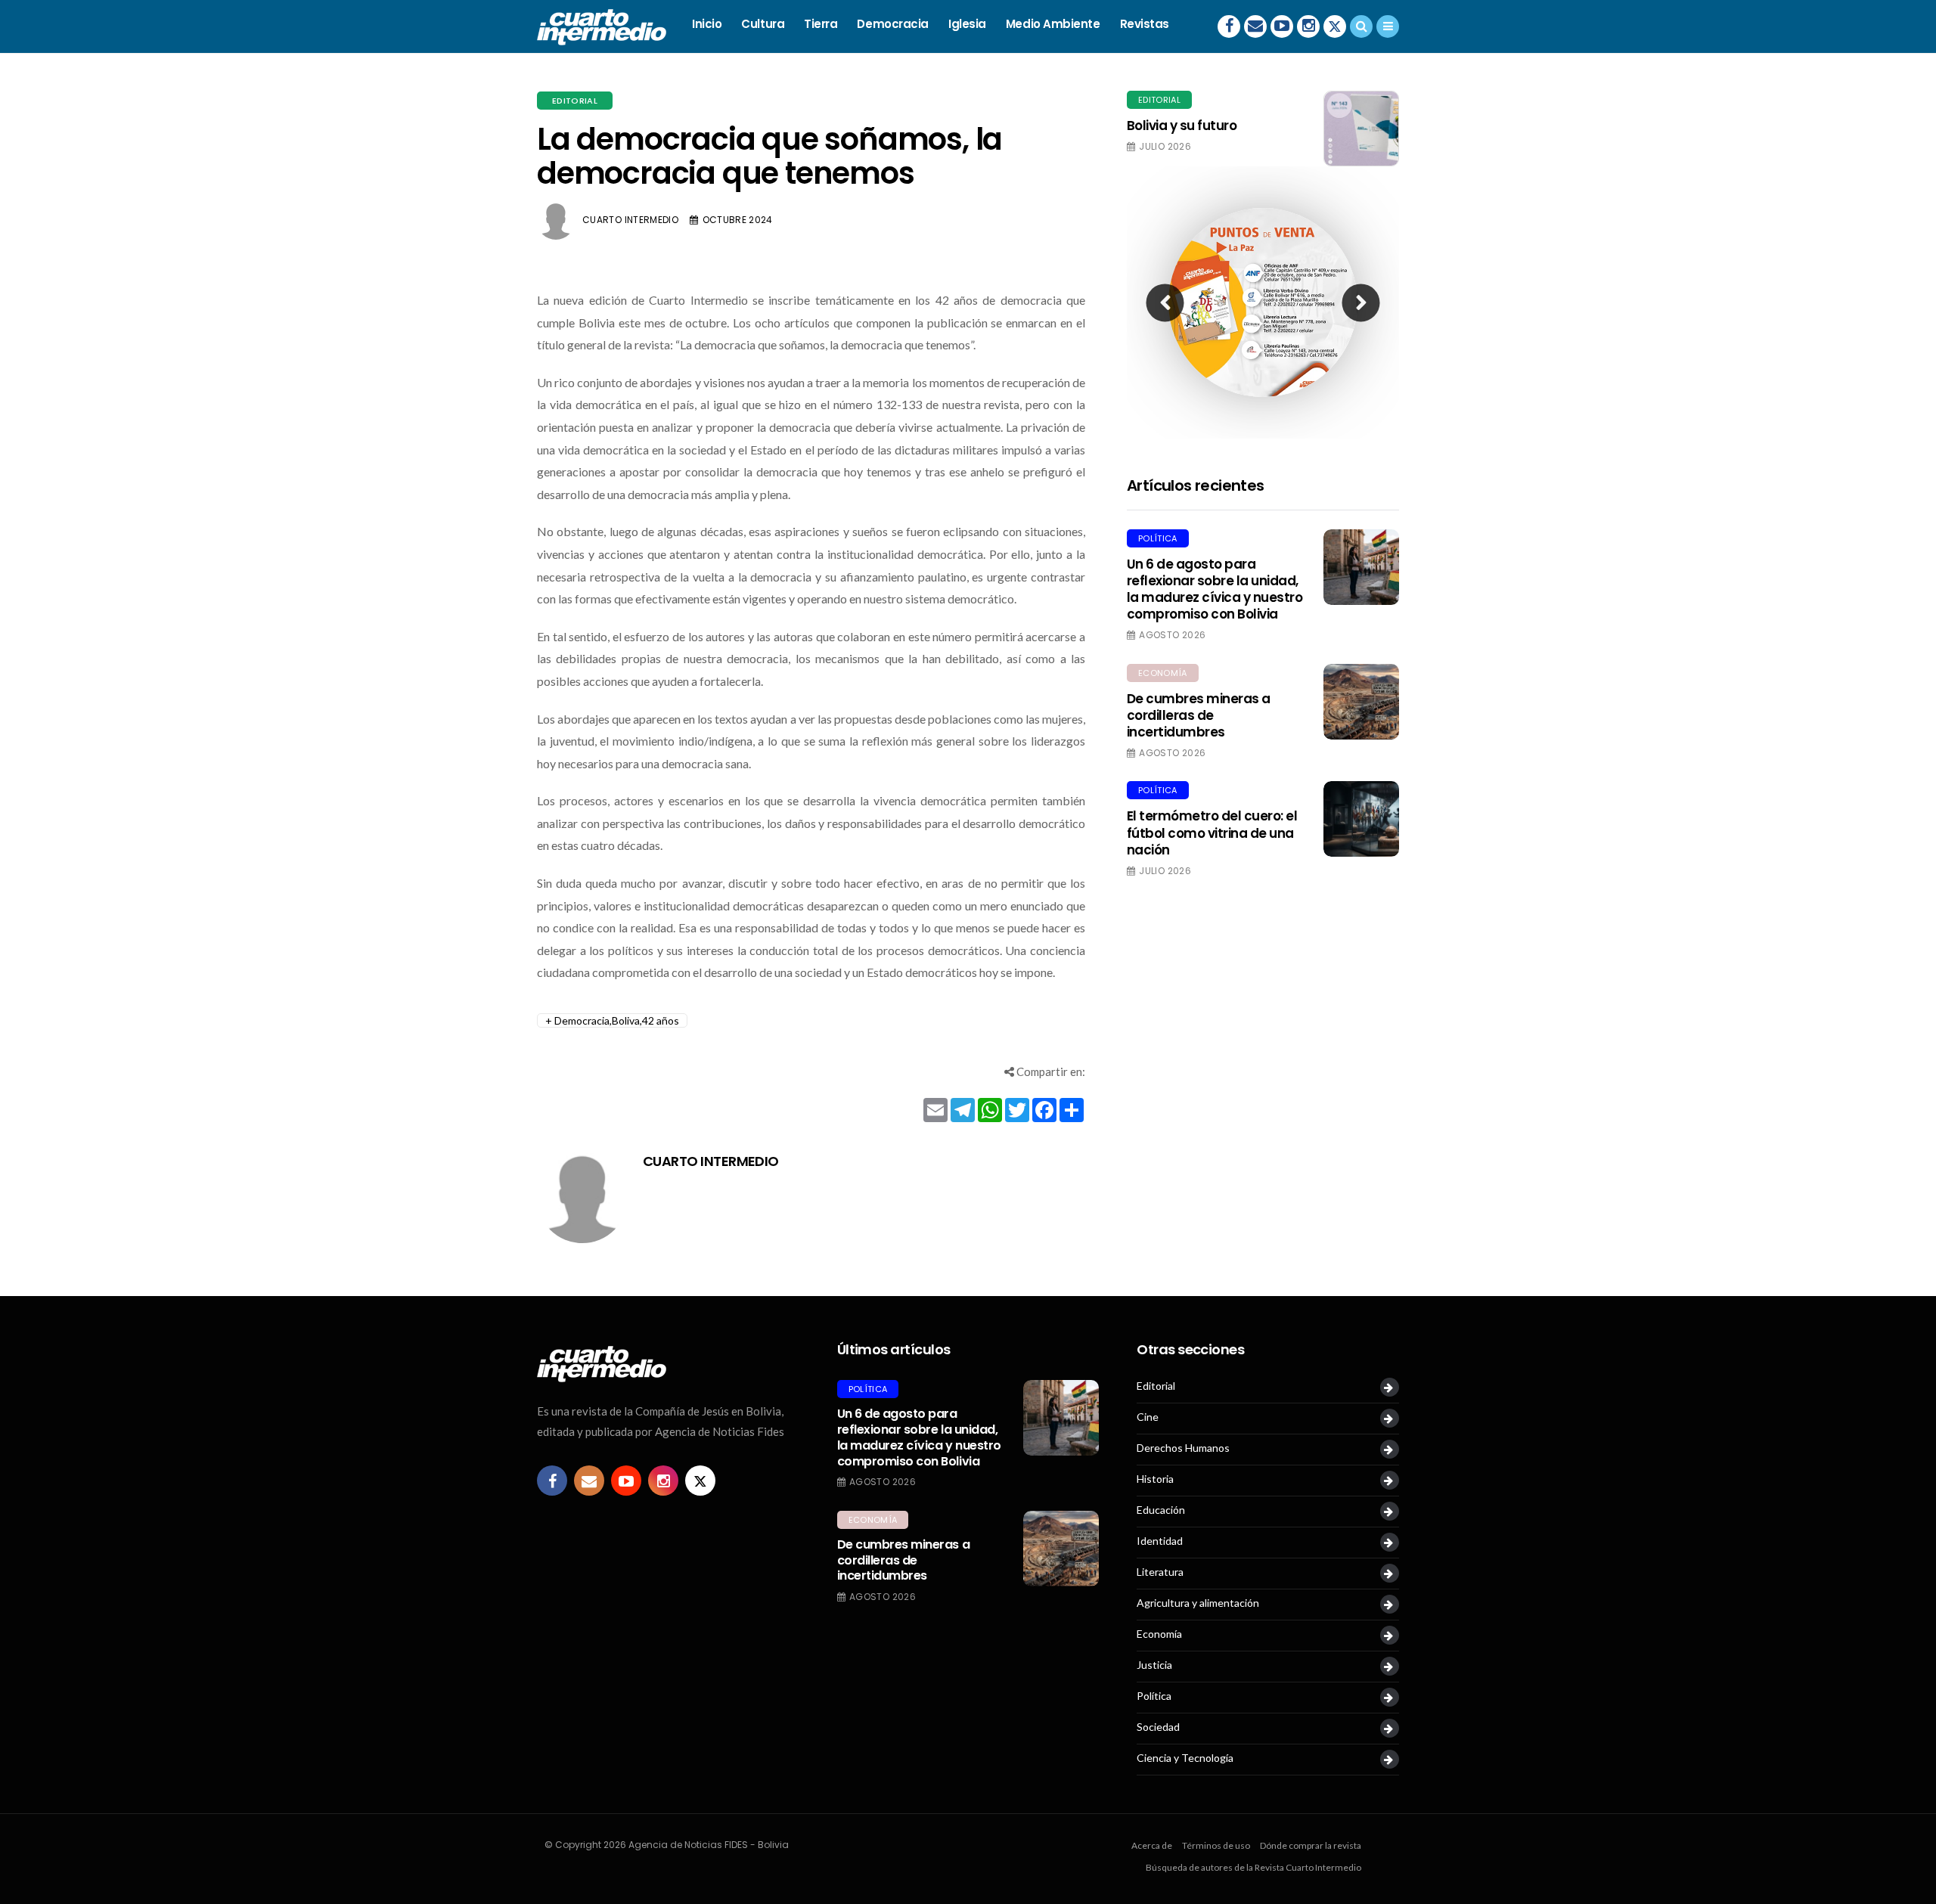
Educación (1161, 1510)
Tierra (821, 24)
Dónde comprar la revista (1311, 1845)
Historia (1155, 1479)
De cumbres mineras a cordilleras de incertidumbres (1199, 715)
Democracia (893, 24)
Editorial (575, 101)
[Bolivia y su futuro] (1361, 129)
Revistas (1145, 24)
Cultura (763, 24)
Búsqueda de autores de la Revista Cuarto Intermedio (1253, 1867)
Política (1158, 538)
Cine (1148, 1417)
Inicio (707, 24)
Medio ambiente (1053, 24)
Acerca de (1152, 1845)
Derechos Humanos (1183, 1448)
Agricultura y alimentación (1198, 1603)
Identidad (1160, 1541)
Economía (1163, 673)
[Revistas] (1388, 1387)
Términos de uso (1216, 1845)
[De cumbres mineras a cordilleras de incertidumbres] (1361, 702)
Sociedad (1158, 1727)
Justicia (1154, 1665)
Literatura (1160, 1572)
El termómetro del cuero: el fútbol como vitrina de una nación (1212, 833)
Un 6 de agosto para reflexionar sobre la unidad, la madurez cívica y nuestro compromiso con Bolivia (1215, 589)
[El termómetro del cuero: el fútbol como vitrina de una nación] (1361, 819)
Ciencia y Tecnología (1185, 1758)
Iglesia (967, 24)
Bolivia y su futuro (1182, 126)
